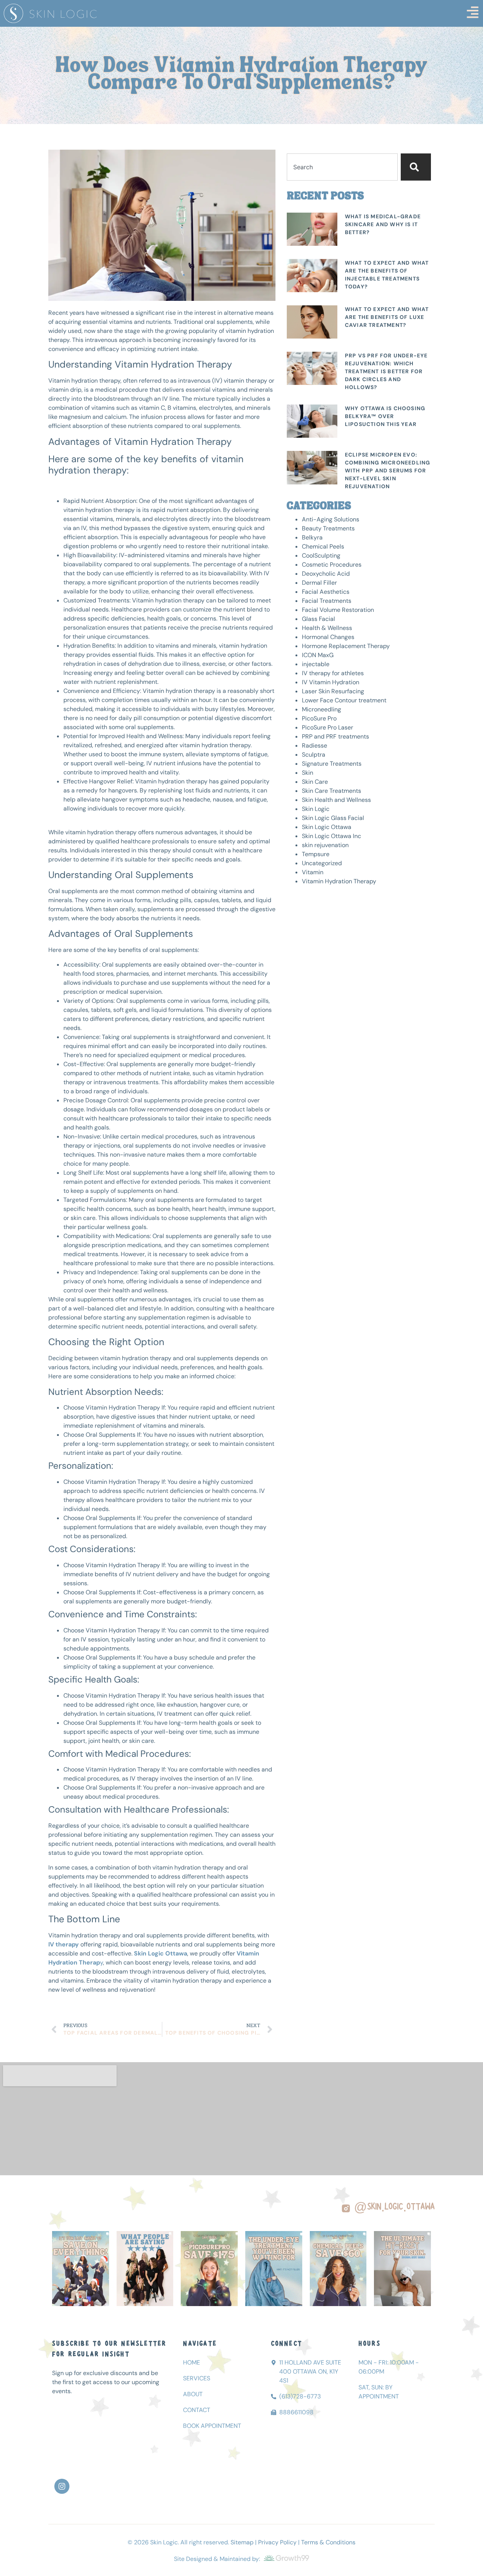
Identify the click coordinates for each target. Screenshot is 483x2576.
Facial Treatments (327, 601)
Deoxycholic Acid (326, 574)
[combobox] (342, 167)
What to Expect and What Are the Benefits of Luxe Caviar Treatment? (387, 317)
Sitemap (242, 2542)
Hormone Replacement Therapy (346, 646)
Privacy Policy (277, 2542)
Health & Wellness (327, 628)
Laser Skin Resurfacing (333, 691)
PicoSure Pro (319, 718)
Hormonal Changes (328, 637)
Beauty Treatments (328, 528)
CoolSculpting (321, 556)
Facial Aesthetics (326, 592)
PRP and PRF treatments (335, 736)
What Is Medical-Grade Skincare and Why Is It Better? (383, 224)
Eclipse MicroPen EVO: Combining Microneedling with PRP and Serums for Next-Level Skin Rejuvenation (388, 470)
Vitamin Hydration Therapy (339, 881)
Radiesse (315, 746)
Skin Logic (316, 809)
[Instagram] (62, 2486)
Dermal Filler (319, 583)
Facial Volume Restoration (338, 610)
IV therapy (64, 1944)
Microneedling (321, 709)
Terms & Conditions (328, 2542)
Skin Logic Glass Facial (333, 818)
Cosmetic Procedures (332, 565)
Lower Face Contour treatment (344, 700)
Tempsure (316, 854)
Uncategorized (322, 863)
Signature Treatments (332, 764)
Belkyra (312, 537)
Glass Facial (318, 619)
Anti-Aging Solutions (331, 519)
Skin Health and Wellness (336, 800)
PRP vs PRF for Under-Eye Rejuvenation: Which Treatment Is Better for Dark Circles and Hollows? (386, 371)
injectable (316, 664)
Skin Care (315, 782)
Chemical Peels (323, 546)
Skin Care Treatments (331, 791)
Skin (308, 773)
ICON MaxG (318, 655)
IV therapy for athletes (333, 673)
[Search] (416, 167)
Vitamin (313, 872)
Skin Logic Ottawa (327, 827)
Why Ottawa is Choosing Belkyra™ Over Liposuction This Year (385, 416)
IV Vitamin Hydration (331, 682)
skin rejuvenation (325, 845)
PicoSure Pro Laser (328, 727)
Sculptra (314, 755)
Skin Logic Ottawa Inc (331, 836)
